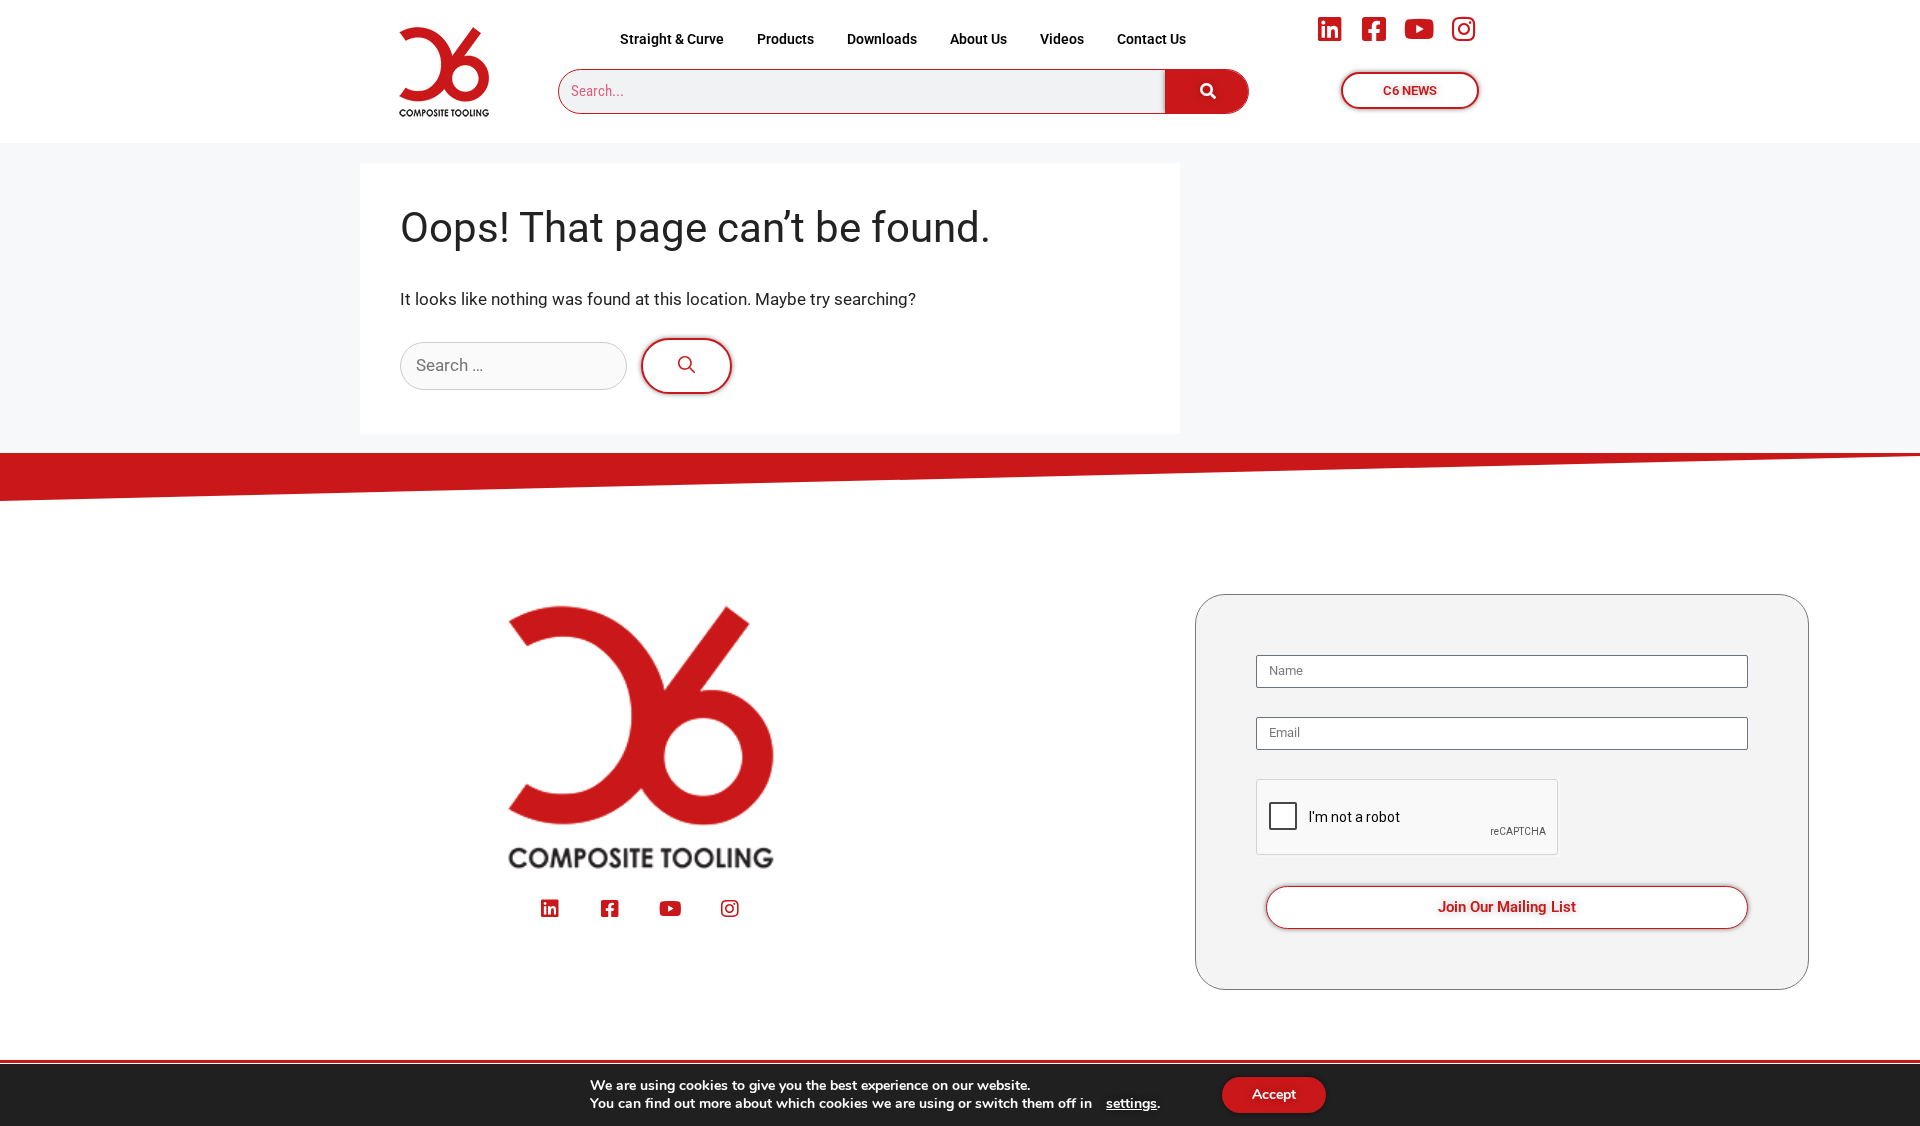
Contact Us (1151, 39)
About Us (978, 39)
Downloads (882, 39)
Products (785, 39)
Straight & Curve (672, 39)
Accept (1274, 1094)
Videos (1062, 39)
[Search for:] (515, 365)
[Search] (1207, 91)
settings (1131, 1104)
